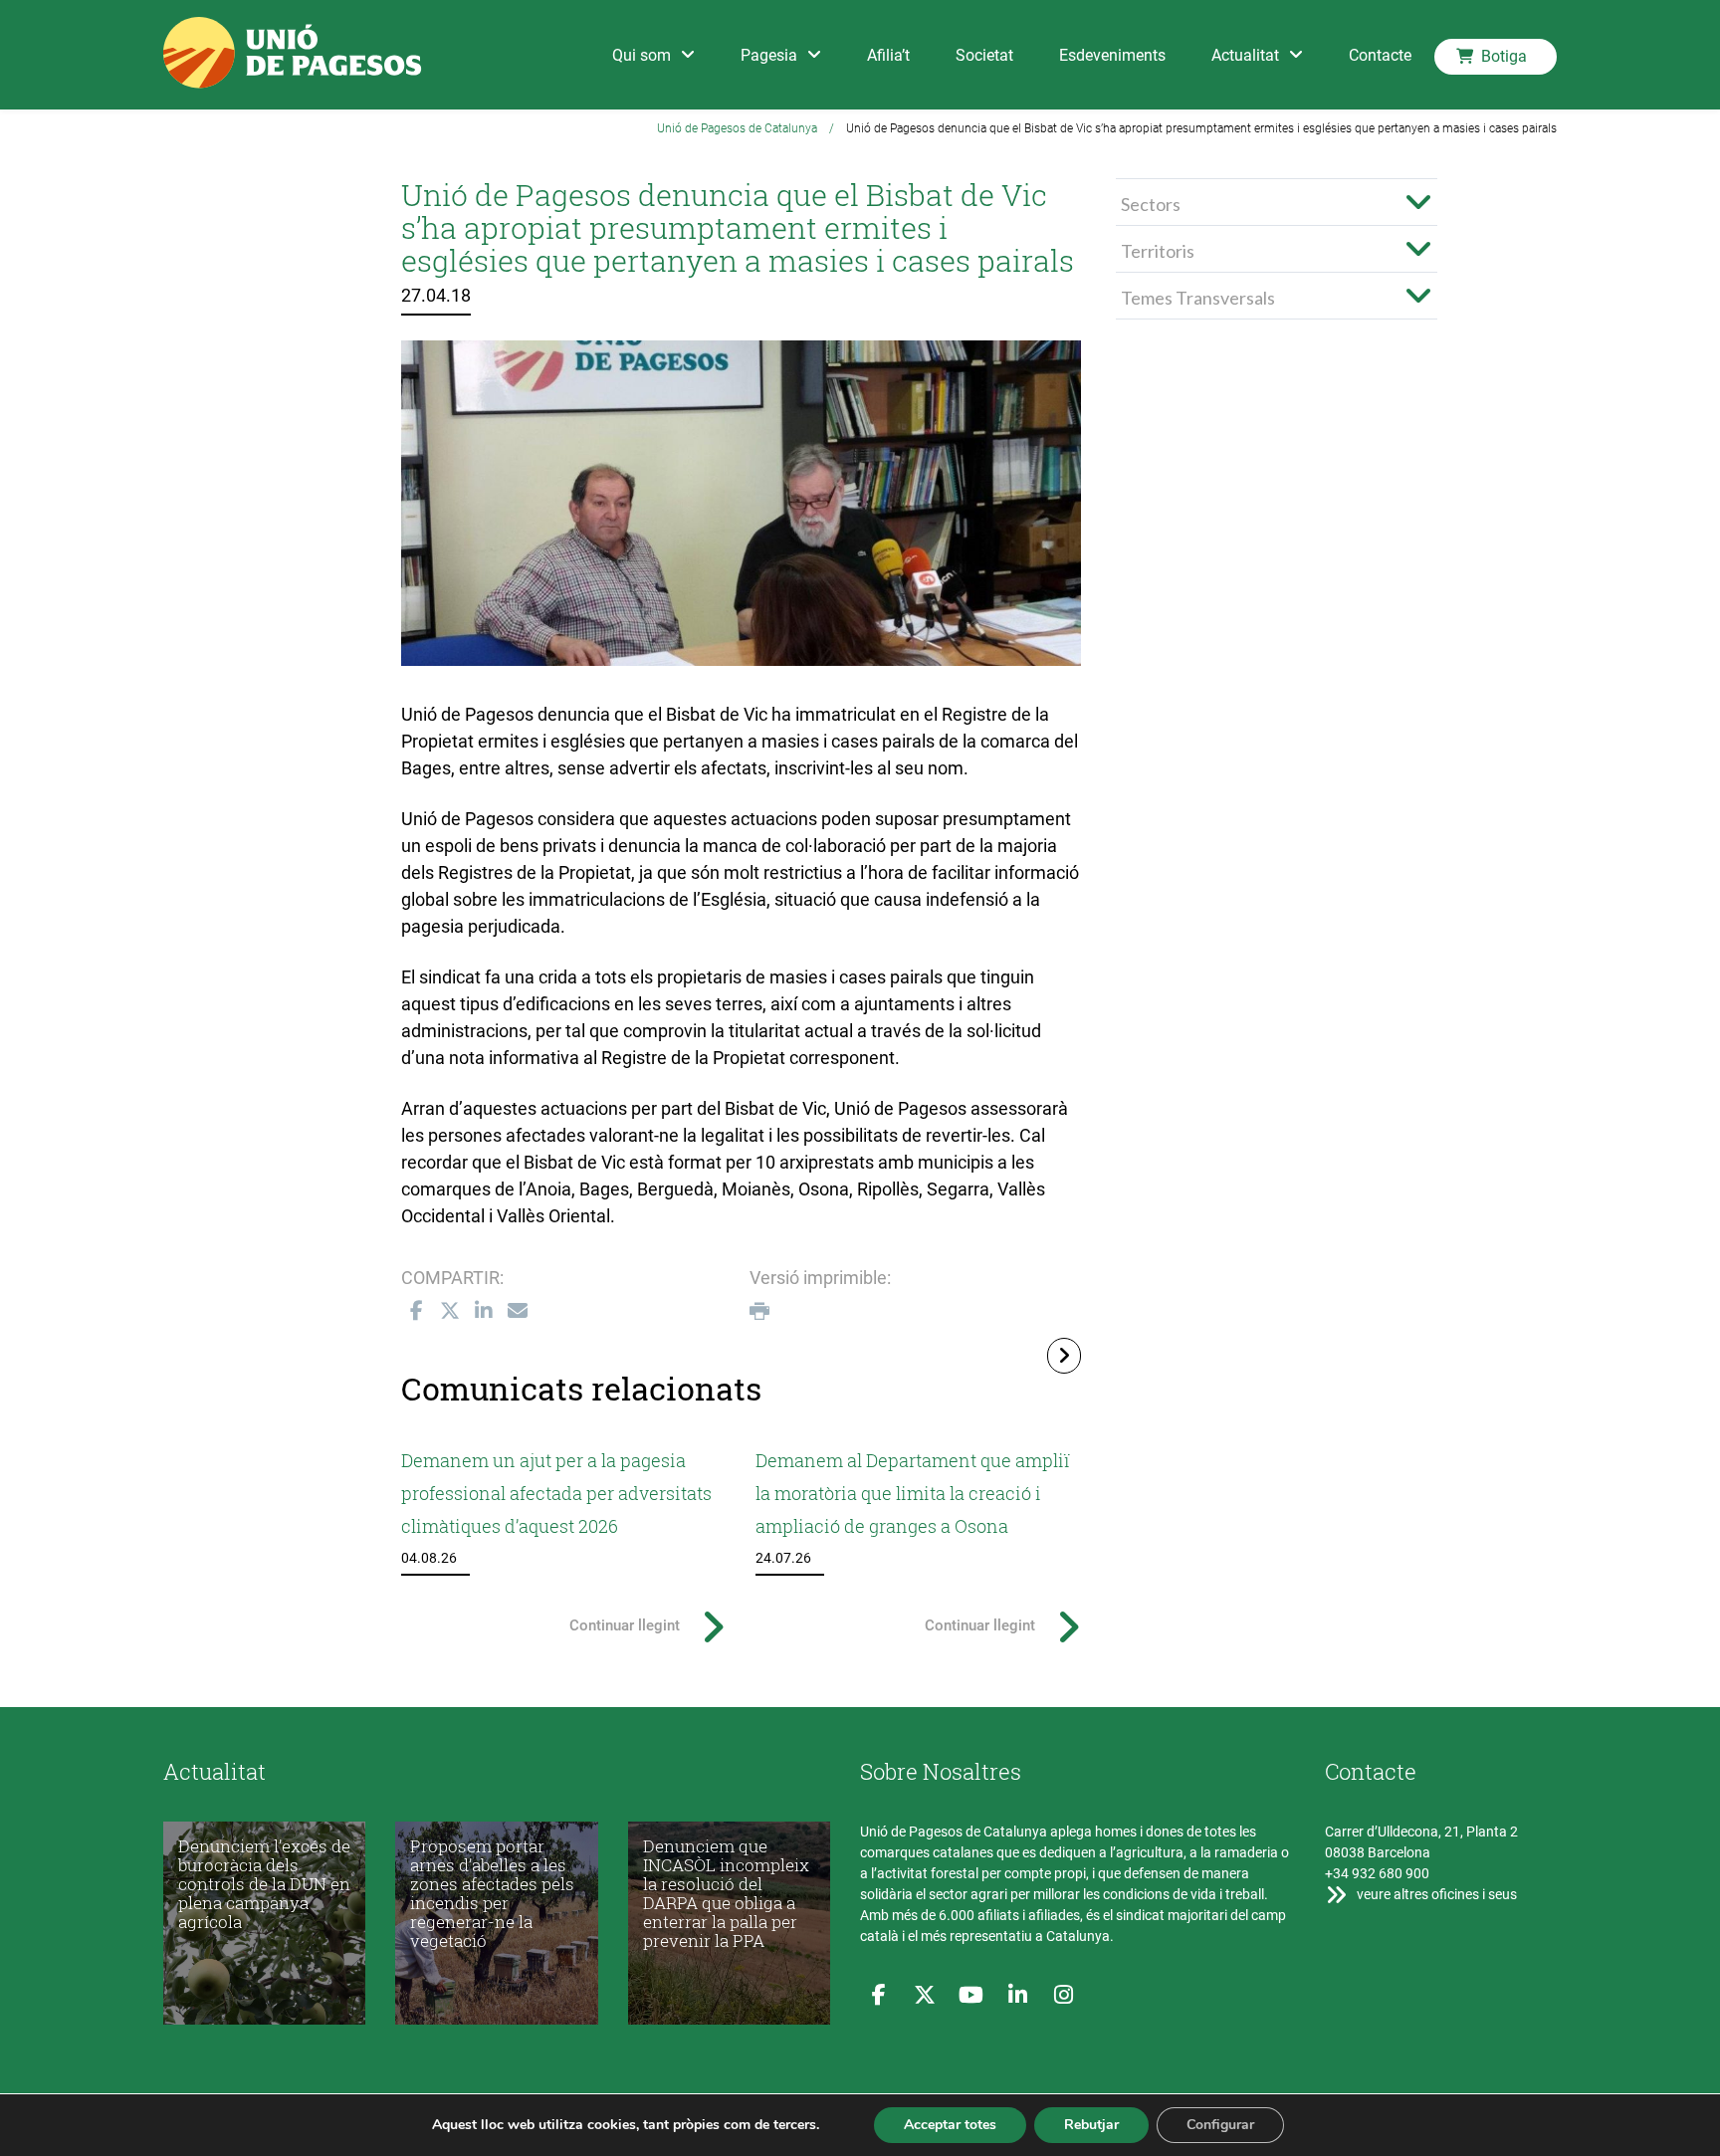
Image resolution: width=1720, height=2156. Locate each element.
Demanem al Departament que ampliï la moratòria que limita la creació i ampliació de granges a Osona (913, 1493)
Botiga (1504, 56)
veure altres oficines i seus (1435, 1894)
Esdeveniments (1112, 55)
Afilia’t (888, 55)
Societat (984, 55)
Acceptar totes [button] (950, 2125)
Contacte (1380, 55)
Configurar (1220, 2125)
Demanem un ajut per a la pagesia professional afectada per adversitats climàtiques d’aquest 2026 (556, 1493)
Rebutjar (1091, 2125)
